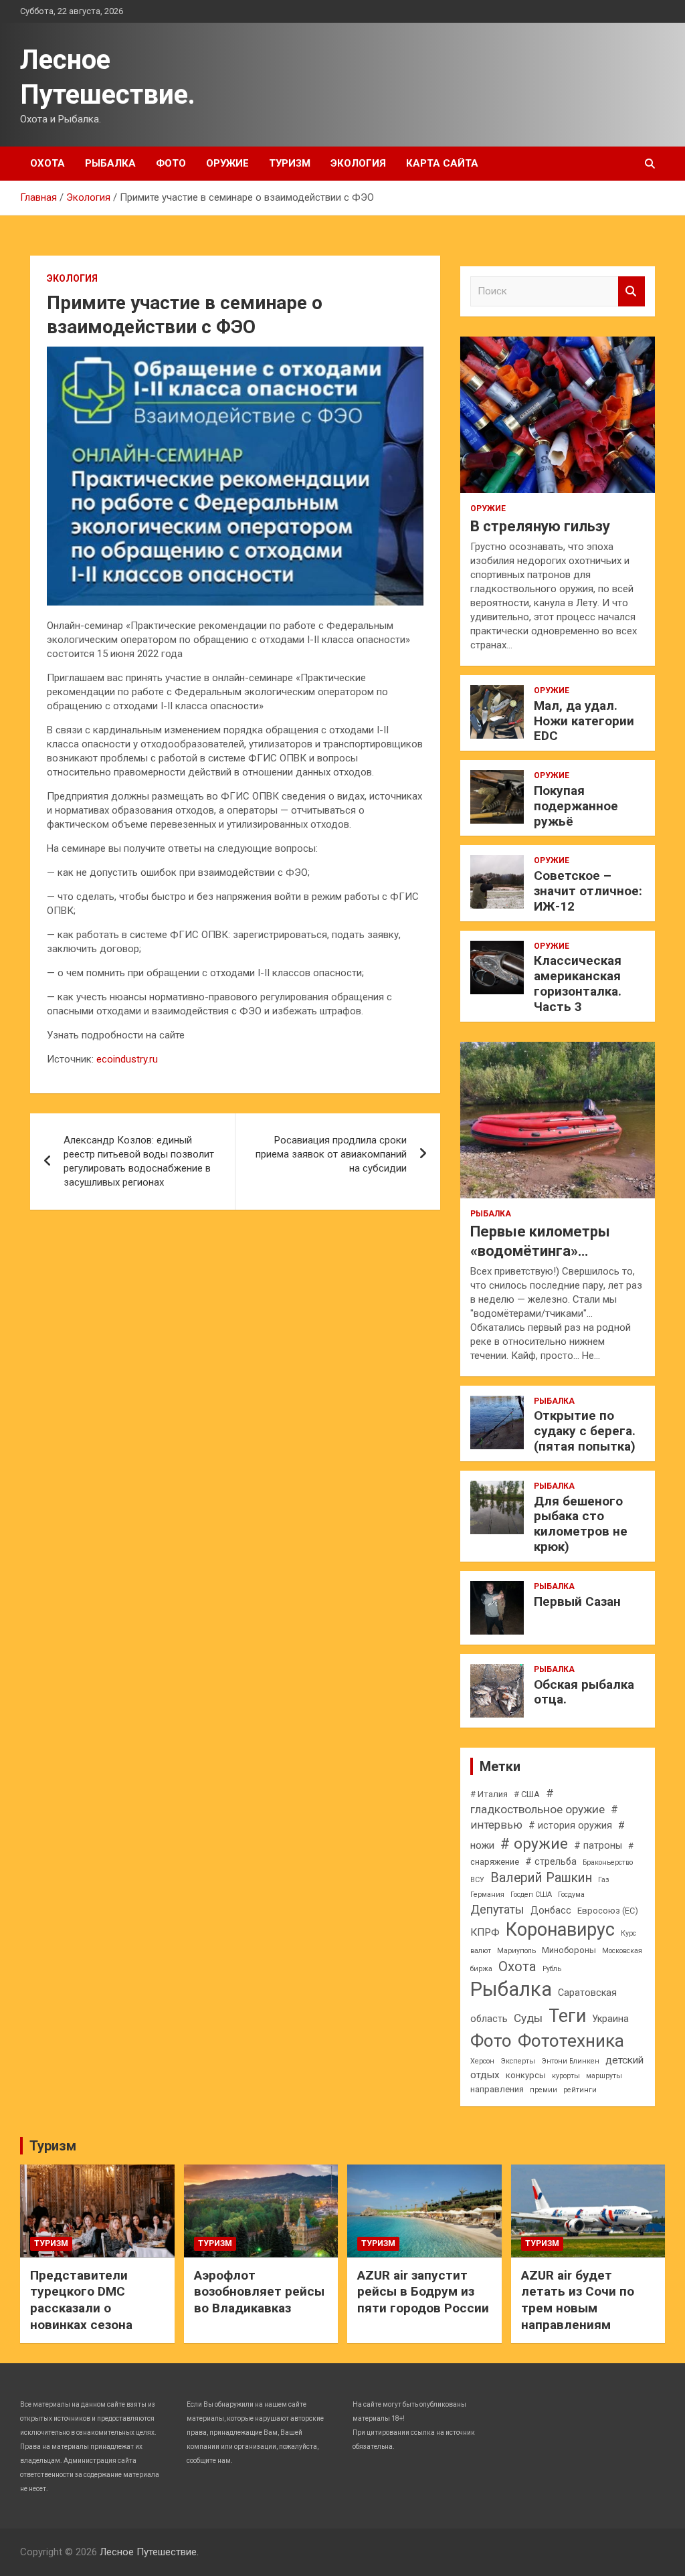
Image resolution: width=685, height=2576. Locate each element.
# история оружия (570, 1825)
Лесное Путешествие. (149, 2552)
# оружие (534, 1844)
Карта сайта (442, 163)
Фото (171, 163)
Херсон (482, 2061)
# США (527, 1794)
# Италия (489, 1794)
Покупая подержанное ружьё (576, 806)
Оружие (227, 163)
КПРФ (485, 1932)
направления (497, 2089)
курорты (566, 2076)
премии (544, 2090)
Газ (604, 1880)
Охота (47, 163)
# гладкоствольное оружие (537, 1801)
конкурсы (526, 2075)
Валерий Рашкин (541, 1878)
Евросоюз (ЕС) (608, 1911)
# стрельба (551, 1861)
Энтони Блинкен (570, 2061)
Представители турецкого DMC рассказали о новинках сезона (81, 2300)
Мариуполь (516, 1951)
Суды (528, 2018)
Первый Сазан (577, 1601)
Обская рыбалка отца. (584, 1692)
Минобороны (569, 1950)
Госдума (571, 1895)
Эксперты (518, 2061)
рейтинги (580, 2090)
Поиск (631, 291)
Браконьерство (608, 1862)
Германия (487, 1895)
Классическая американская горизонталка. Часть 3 (578, 983)
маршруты (604, 2076)
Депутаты (497, 1909)
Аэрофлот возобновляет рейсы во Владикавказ (259, 2292)
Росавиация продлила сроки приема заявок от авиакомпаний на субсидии (331, 1154)
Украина (610, 2019)
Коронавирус (560, 1930)
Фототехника (571, 2041)
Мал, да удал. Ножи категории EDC (584, 721)
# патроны (598, 1845)
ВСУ (477, 1880)
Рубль (552, 1969)
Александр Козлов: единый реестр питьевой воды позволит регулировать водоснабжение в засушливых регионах (139, 1161)
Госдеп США (531, 1895)
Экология (358, 163)
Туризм (290, 163)
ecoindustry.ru (127, 1059)
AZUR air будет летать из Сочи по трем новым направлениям (578, 2300)
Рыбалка (110, 163)
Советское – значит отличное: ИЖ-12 (588, 891)
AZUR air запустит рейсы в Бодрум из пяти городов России (423, 2292)
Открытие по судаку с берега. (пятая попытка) (585, 1431)
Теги (567, 2016)
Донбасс (551, 1910)
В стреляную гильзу (540, 526)
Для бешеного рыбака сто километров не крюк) (581, 1524)
